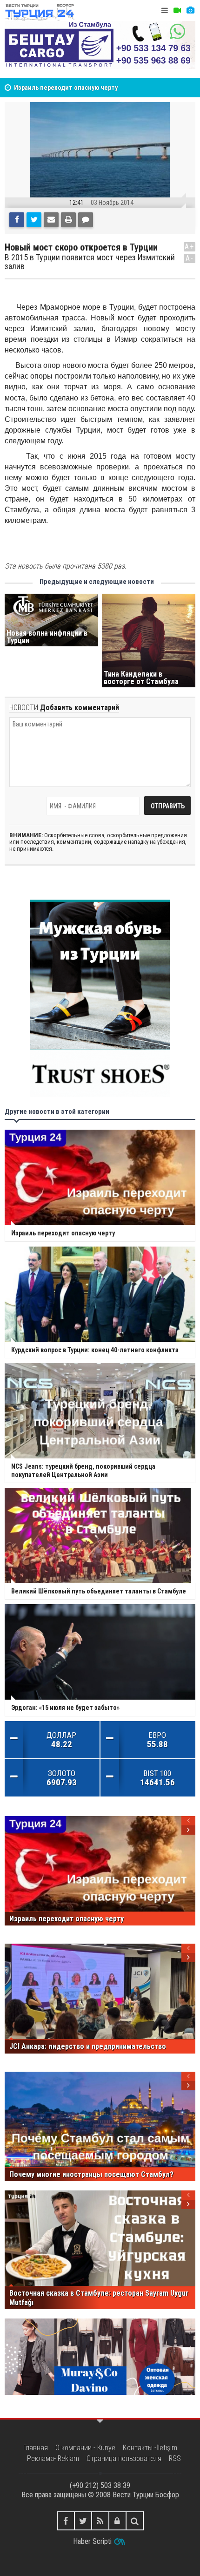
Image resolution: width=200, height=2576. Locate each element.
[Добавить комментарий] (86, 220)
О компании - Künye (85, 2448)
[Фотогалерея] (190, 10)
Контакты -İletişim (150, 2448)
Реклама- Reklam (53, 2458)
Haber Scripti (92, 2541)
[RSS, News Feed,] (100, 2521)
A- (190, 258)
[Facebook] (17, 220)
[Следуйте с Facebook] (66, 2521)
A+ (190, 247)
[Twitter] (34, 220)
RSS (175, 2458)
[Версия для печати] (68, 220)
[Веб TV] (177, 10)
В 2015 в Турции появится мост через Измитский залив (90, 262)
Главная (36, 2448)
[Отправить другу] (51, 220)
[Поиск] (135, 2521)
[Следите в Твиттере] (83, 2521)
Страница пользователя (124, 2458)
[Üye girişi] (117, 2521)
